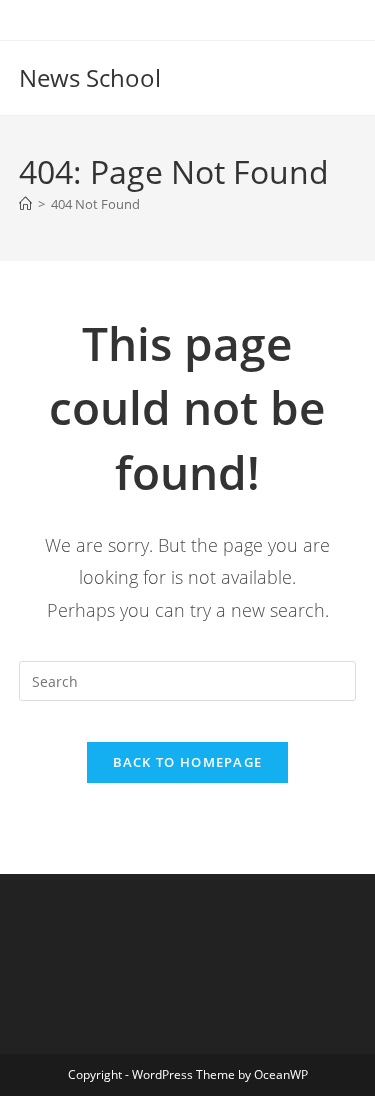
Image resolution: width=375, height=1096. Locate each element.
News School (90, 77)
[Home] (25, 204)
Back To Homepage (188, 762)
